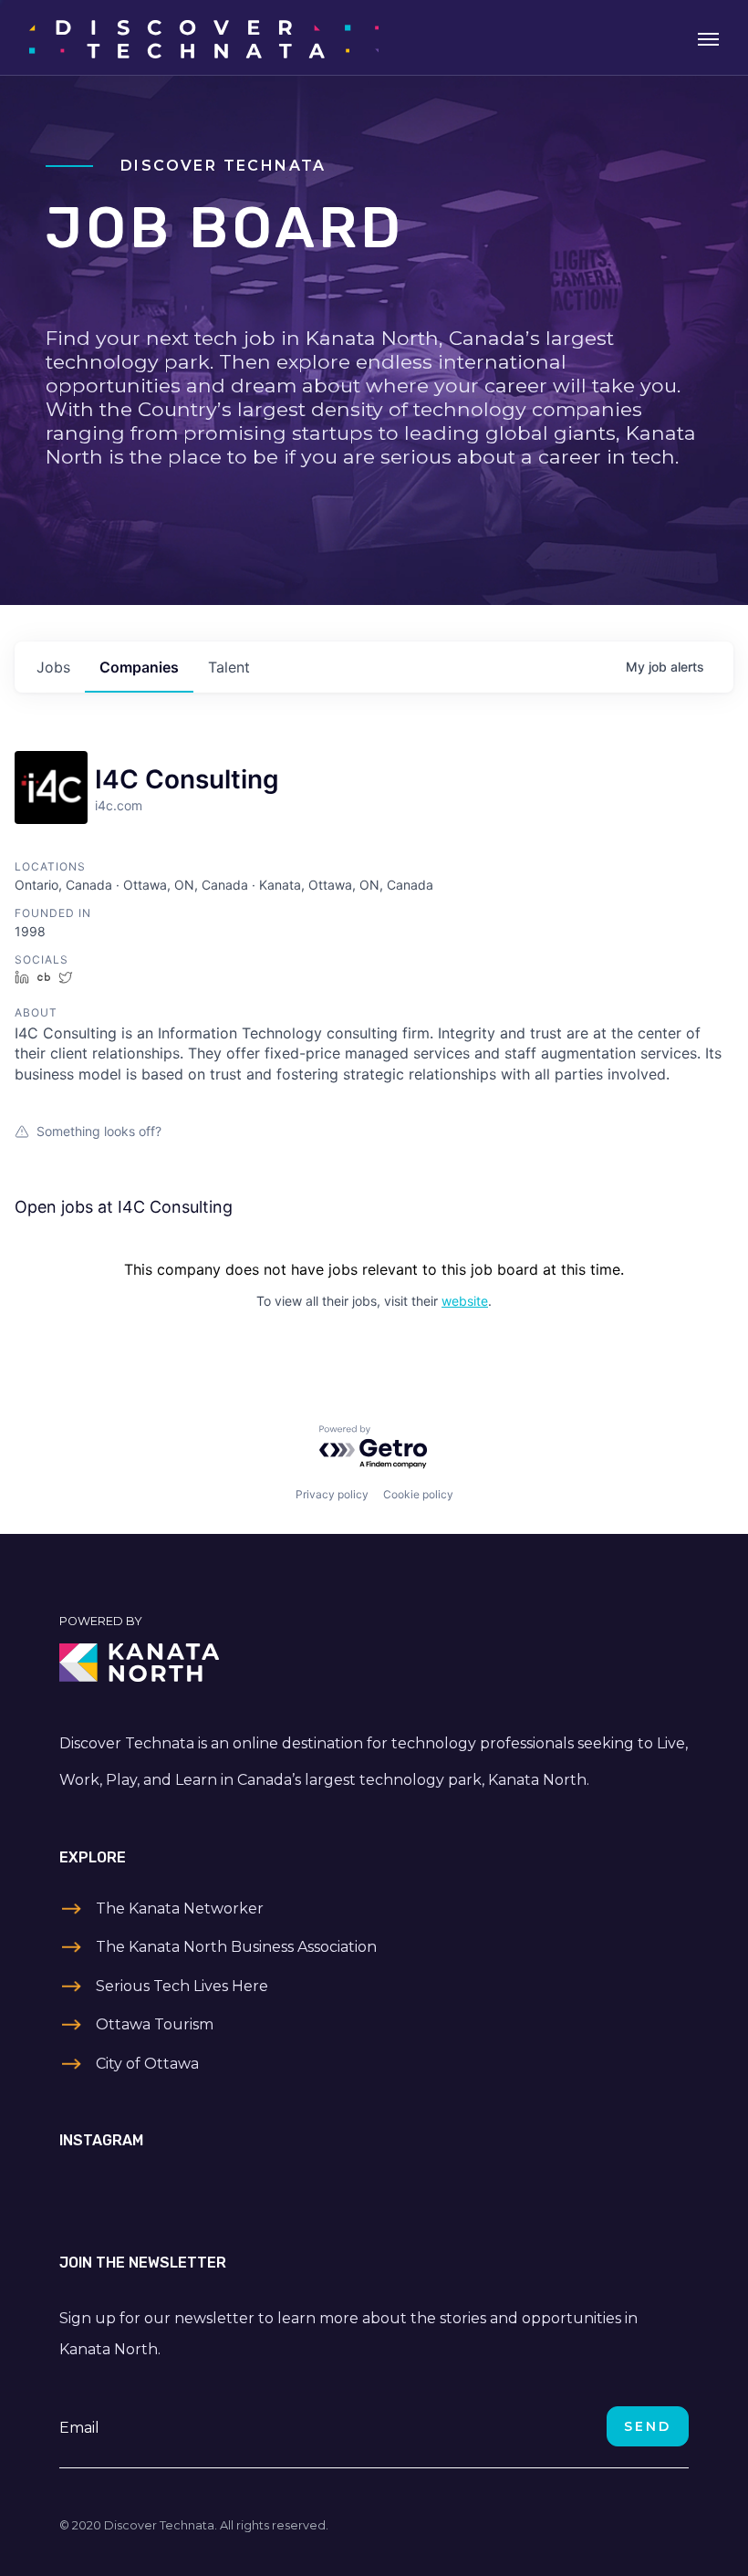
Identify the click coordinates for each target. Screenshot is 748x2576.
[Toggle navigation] (708, 37)
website (465, 1301)
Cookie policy (418, 1494)
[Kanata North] (374, 1663)
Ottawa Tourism (155, 2024)
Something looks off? (99, 1131)
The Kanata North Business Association (236, 1947)
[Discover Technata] (204, 37)
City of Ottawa (147, 2064)
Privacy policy (332, 1494)
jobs (53, 667)
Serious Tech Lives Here (182, 1986)
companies (139, 667)
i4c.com (119, 805)
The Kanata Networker (180, 1909)
